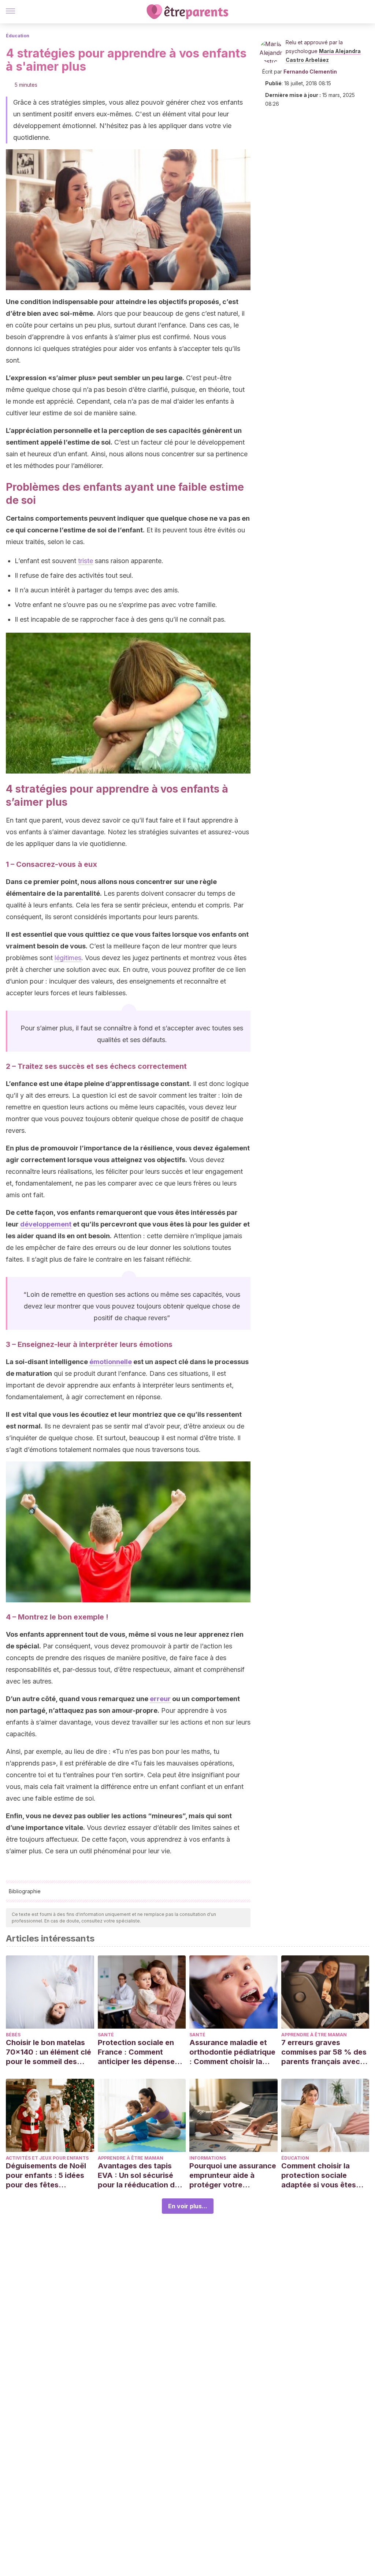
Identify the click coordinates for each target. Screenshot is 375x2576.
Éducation (18, 36)
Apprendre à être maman (314, 2035)
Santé (106, 2035)
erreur (160, 1699)
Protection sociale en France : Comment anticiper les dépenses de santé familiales (138, 2052)
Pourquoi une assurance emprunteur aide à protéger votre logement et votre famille (233, 2176)
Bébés (13, 2035)
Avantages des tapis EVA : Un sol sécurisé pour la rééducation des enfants (140, 2176)
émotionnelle (111, 1362)
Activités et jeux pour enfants (47, 2158)
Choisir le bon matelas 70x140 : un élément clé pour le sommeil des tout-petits (49, 2052)
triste (86, 561)
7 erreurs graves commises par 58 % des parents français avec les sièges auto (324, 2052)
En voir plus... (188, 2206)
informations (208, 2158)
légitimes (68, 958)
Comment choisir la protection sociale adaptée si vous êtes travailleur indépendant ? (323, 2176)
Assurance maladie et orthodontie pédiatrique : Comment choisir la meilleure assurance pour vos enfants (232, 2052)
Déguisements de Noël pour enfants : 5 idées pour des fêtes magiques (46, 2176)
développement (46, 1224)
